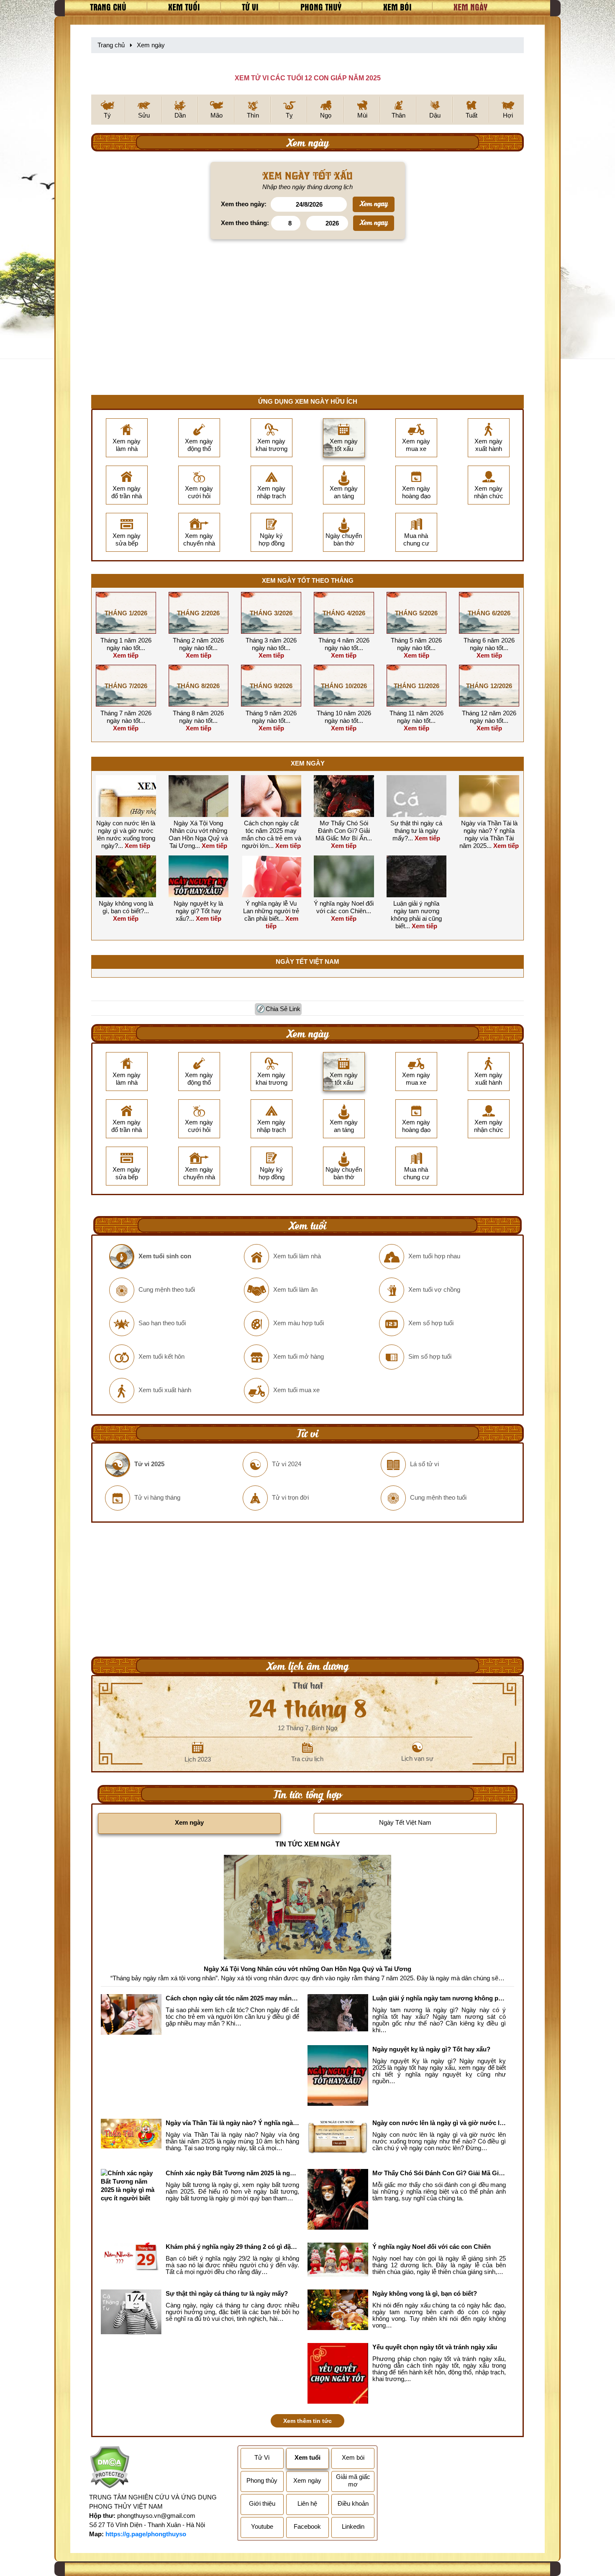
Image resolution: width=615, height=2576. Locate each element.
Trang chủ (108, 7)
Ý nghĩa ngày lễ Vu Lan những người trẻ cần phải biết (271, 911)
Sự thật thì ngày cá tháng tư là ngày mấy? (416, 831)
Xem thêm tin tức (307, 2421)
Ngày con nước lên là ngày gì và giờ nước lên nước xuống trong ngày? (126, 834)
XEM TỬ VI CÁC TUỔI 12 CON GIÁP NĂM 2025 (308, 78)
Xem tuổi (184, 7)
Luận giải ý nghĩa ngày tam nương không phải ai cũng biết (416, 915)
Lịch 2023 (198, 1759)
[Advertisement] (307, 328)
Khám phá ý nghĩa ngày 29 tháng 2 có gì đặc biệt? (232, 2247)
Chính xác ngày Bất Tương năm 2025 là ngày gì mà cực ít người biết (232, 2173)
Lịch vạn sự (417, 1758)
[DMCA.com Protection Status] (109, 2468)
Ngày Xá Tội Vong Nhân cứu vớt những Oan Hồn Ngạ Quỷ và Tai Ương (198, 834)
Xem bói (397, 7)
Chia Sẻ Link (283, 1009)
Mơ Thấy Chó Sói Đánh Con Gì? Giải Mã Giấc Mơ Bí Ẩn (343, 831)
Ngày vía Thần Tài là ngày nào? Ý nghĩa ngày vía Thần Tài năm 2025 (488, 834)
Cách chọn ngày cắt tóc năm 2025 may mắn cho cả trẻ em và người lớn (271, 834)
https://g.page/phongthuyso (146, 2534)
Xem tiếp (129, 652)
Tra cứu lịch (307, 1759)
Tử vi (250, 7)
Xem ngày (470, 7)
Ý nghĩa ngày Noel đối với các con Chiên (344, 907)
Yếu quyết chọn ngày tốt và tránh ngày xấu (435, 2347)
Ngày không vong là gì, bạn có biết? (126, 907)
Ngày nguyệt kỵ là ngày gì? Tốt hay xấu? (198, 911)
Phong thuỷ (321, 7)
